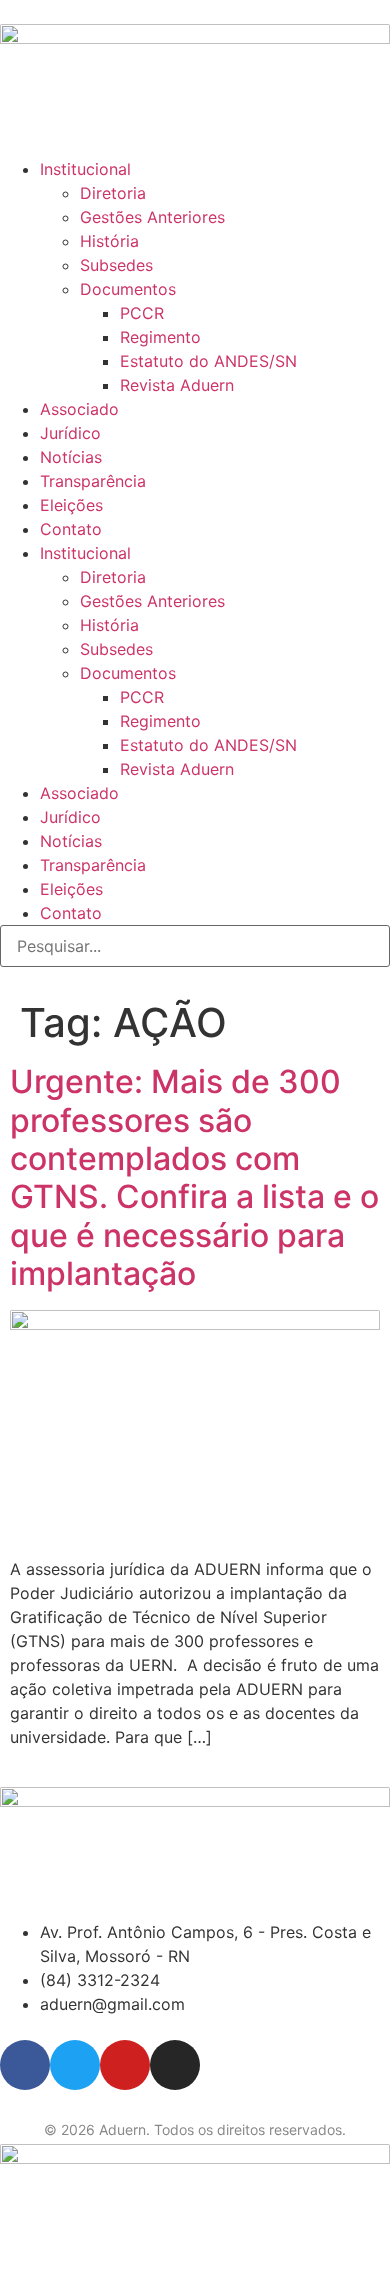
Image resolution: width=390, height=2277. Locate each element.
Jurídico (70, 433)
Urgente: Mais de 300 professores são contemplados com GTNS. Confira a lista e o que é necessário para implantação (194, 1177)
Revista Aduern (177, 385)
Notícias (71, 457)
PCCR (142, 313)
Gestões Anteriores (152, 217)
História (109, 241)
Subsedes (116, 265)
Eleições (71, 505)
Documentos (128, 289)
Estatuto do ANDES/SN (208, 361)
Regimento (160, 337)
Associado (79, 409)
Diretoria (113, 193)
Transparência (93, 481)
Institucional (85, 169)
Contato (71, 529)
